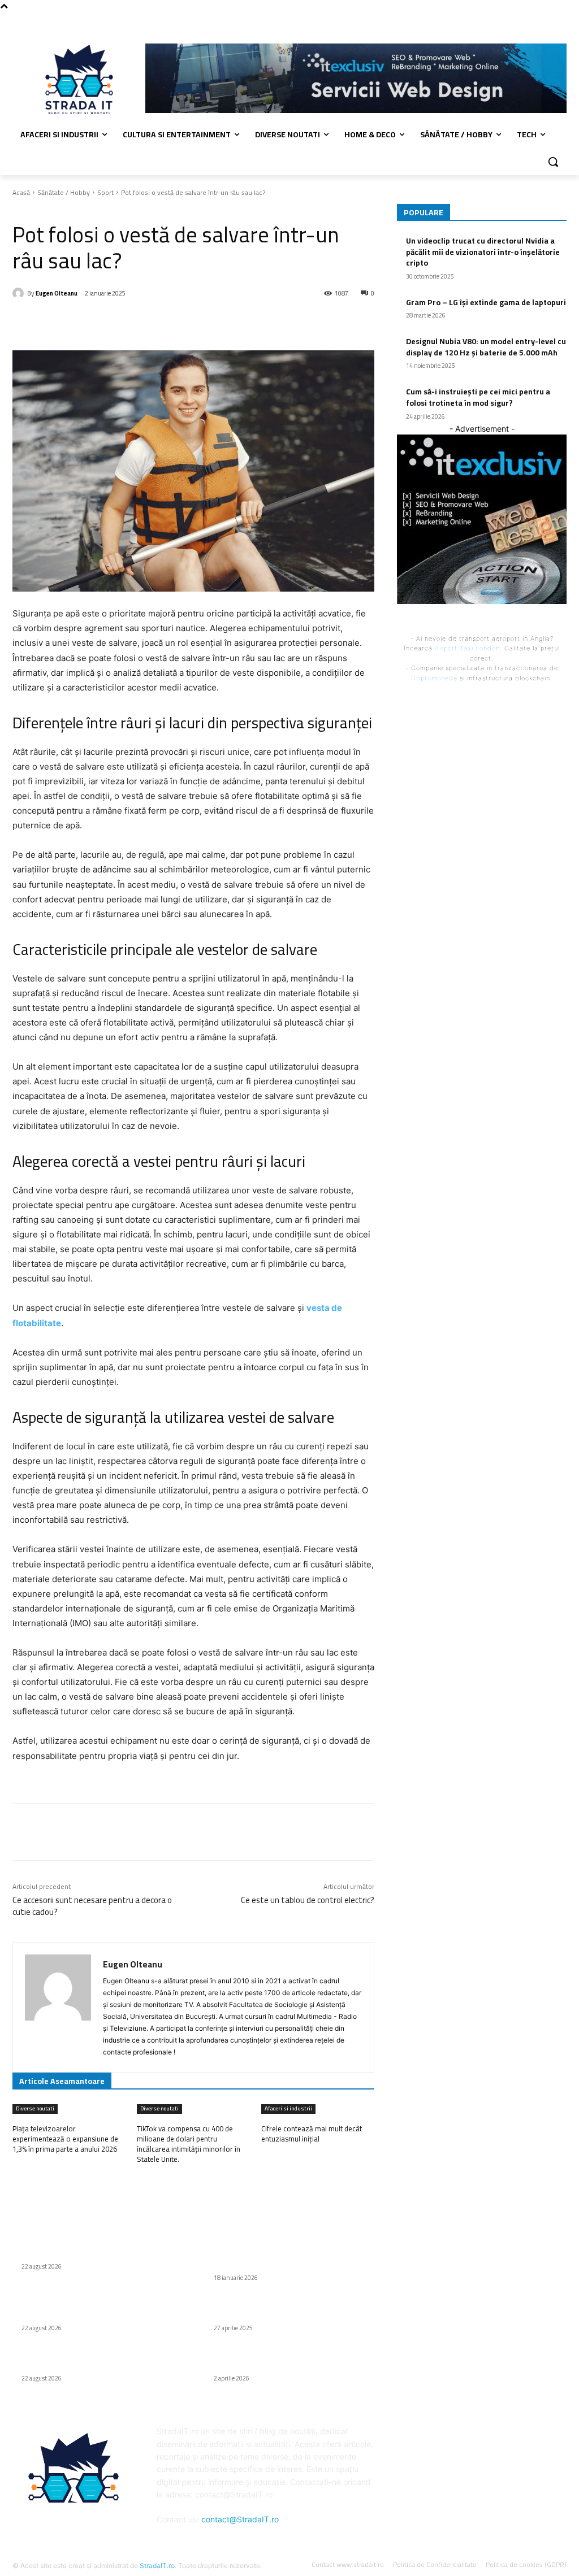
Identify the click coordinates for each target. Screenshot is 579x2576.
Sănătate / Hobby (64, 192)
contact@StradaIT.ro (240, 2519)
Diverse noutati (35, 2109)
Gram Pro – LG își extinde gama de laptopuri (486, 302)
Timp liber (51, 209)
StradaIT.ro (157, 2566)
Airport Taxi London (467, 648)
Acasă (21, 192)
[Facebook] (560, 20)
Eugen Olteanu (57, 293)
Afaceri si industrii (288, 2109)
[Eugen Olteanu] (20, 293)
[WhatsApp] (172, 322)
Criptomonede (434, 678)
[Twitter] (120, 322)
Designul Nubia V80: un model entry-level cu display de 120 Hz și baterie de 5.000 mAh (486, 347)
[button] (553, 162)
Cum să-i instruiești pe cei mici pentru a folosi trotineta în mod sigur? (478, 397)
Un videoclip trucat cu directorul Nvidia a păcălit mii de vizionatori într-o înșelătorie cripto (483, 252)
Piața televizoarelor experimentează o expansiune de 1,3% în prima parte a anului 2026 (65, 2139)
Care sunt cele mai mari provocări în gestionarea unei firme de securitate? (283, 2360)
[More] (199, 322)
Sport (105, 192)
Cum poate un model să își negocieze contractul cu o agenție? (280, 2309)
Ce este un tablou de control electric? (308, 1900)
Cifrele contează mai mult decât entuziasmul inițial (312, 2134)
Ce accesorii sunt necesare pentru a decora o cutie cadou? (92, 1906)
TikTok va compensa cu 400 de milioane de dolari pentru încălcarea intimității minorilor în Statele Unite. (189, 2144)
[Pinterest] (146, 322)
